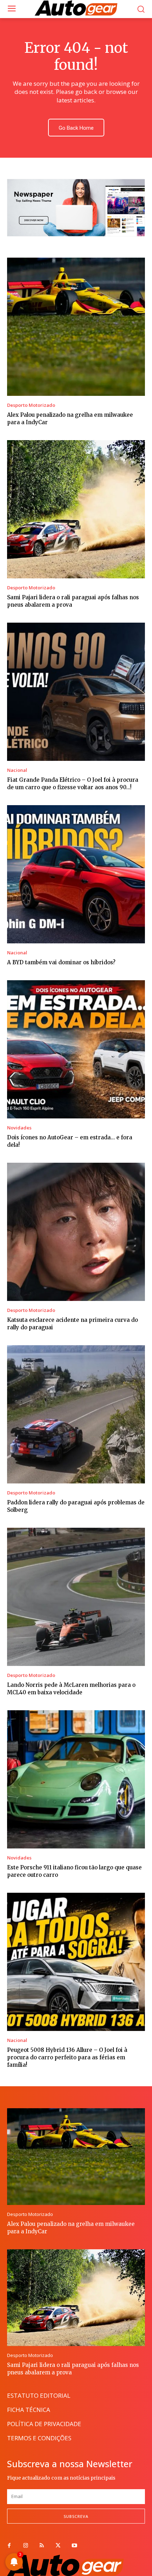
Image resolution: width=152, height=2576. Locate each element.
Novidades (19, 1128)
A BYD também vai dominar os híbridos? (61, 962)
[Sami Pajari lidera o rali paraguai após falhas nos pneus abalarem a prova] (76, 509)
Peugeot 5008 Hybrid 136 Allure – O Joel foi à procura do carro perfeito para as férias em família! (67, 2057)
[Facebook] (9, 2546)
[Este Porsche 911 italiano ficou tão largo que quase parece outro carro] (76, 1779)
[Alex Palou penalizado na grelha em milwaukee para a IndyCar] (76, 327)
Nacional (17, 770)
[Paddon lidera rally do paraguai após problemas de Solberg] (76, 1414)
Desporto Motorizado (31, 405)
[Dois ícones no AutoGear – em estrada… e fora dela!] (76, 1049)
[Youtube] (74, 2546)
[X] (58, 2546)
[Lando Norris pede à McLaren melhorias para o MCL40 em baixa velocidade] (76, 1597)
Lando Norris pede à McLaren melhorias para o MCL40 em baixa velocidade (71, 1689)
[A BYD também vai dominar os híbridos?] (76, 874)
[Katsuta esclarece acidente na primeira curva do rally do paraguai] (76, 1232)
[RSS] (42, 2546)
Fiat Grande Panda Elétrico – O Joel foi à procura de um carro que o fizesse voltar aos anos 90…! (73, 784)
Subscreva (76, 2516)
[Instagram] (25, 2546)
